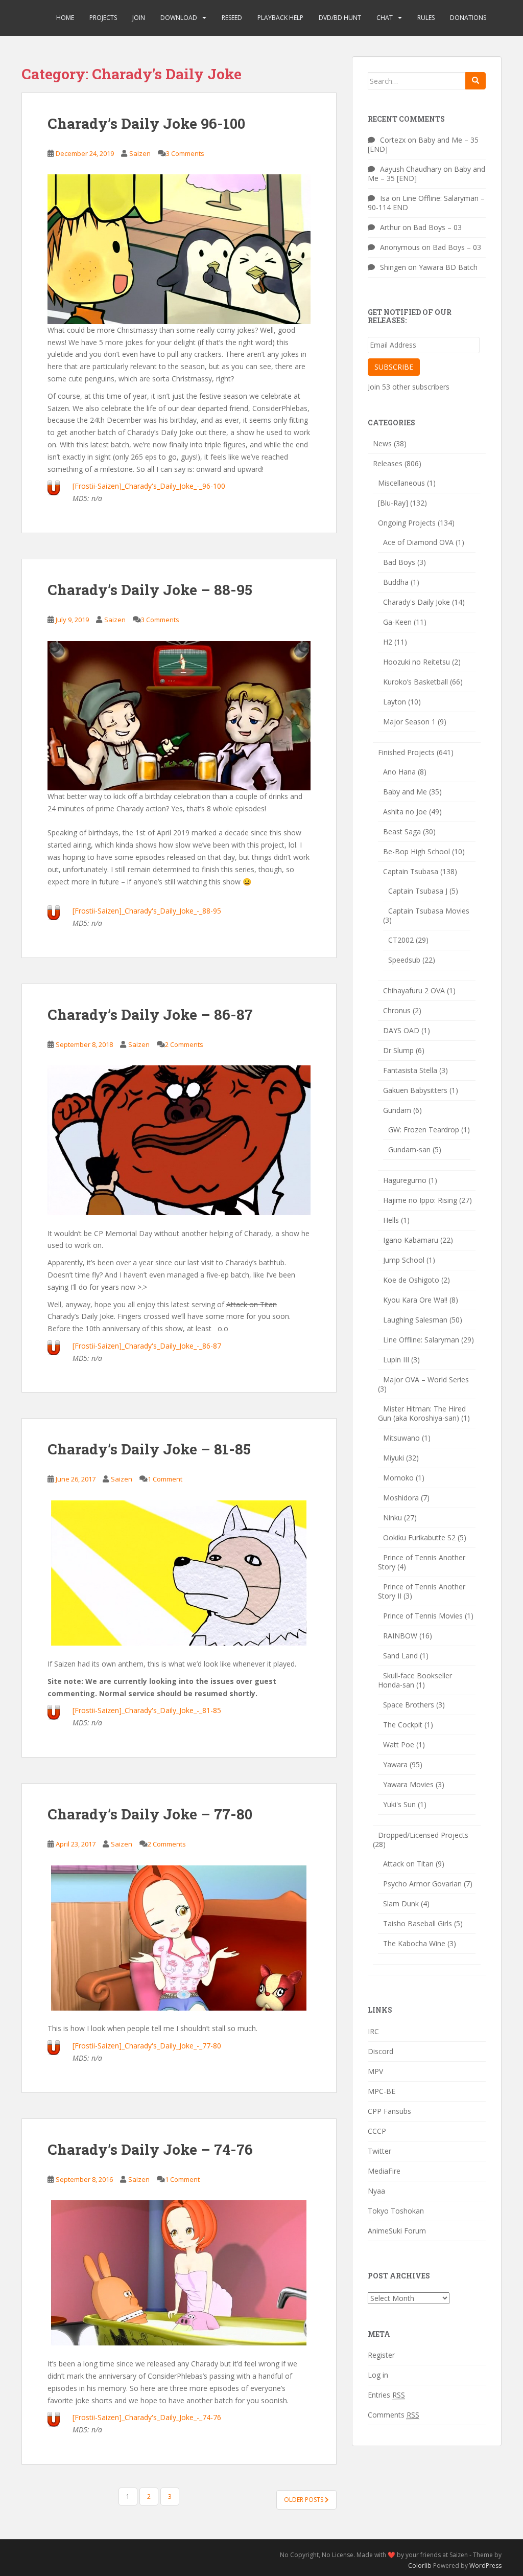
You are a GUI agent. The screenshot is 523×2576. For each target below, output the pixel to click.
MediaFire (384, 2171)
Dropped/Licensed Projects (423, 1835)
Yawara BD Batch (448, 267)
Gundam (397, 1110)
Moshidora (401, 1498)
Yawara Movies (408, 1784)
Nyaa (376, 2191)
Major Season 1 (409, 722)
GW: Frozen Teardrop (424, 1130)
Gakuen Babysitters (415, 1090)
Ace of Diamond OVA (418, 542)
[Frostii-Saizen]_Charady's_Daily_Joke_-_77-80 (147, 2046)
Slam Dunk (401, 1903)
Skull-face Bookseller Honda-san (415, 1680)
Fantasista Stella (410, 1070)
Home (65, 18)
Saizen (140, 153)
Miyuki (394, 1458)
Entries (386, 2395)
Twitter (379, 2151)
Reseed (232, 18)
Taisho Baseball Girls (418, 1923)
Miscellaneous (401, 483)
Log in (378, 2375)
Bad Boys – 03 (437, 227)
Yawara (395, 1764)
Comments (394, 2415)
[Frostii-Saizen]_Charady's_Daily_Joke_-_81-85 (147, 1710)
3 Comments (185, 153)
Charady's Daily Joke (417, 602)
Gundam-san (409, 1149)
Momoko (398, 1478)
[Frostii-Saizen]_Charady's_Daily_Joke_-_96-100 (149, 486)
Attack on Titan (408, 1864)
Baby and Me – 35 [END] (423, 144)
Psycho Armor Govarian (422, 1884)
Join (139, 18)
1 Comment (165, 1479)
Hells (391, 1220)
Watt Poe (399, 1745)
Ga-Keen (397, 622)
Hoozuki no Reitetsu (417, 662)
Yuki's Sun (399, 1804)
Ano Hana (399, 772)
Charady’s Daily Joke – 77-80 (150, 1814)
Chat (385, 18)
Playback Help (280, 18)
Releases (388, 463)
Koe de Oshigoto (411, 1280)
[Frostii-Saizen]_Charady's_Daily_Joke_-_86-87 (147, 1346)
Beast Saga (402, 831)
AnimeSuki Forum (397, 2231)
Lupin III (396, 1360)
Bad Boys (399, 562)
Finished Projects (406, 752)
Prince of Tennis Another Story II (422, 1591)
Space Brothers (409, 1705)
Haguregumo (405, 1180)
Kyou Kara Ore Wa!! (415, 1300)
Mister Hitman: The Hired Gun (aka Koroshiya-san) (422, 1413)
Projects (103, 18)
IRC (373, 2031)
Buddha (396, 582)
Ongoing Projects (407, 523)
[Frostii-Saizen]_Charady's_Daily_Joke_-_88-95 (147, 911)
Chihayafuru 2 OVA (414, 990)
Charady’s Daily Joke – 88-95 (150, 590)
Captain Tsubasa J (418, 891)
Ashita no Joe (405, 812)
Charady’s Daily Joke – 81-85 (149, 1449)
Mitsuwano (401, 1438)
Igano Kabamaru (411, 1240)
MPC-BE (382, 2091)
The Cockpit (403, 1725)
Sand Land (400, 1656)
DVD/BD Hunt (340, 18)
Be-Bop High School (417, 851)
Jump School (404, 1260)
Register (381, 2355)
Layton (395, 702)
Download (179, 18)
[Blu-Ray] (393, 503)
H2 (388, 642)
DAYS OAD (401, 1030)
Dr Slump (398, 1050)
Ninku (393, 1518)
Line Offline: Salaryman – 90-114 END (426, 203)
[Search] (476, 81)
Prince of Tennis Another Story (422, 1562)
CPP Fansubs (389, 2111)
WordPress (485, 2566)
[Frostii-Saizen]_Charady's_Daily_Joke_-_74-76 (147, 2417)
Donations (468, 18)
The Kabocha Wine (414, 1943)
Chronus (397, 1010)
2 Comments (184, 1044)
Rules (426, 18)
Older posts (304, 2500)
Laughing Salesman (415, 1320)
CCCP (377, 2131)
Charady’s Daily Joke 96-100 (146, 123)
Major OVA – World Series (426, 1380)
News (382, 443)
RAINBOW (400, 1636)
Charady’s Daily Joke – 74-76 (150, 2149)
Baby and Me (405, 792)
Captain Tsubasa (411, 871)
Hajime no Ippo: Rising (420, 1200)
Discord (381, 2051)
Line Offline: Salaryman (421, 1340)
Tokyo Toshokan (396, 2211)
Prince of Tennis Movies (423, 1616)
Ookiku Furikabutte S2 (419, 1537)
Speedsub (404, 960)
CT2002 (401, 940)
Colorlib (420, 2566)
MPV (375, 2071)
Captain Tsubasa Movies (429, 911)
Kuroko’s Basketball (415, 682)
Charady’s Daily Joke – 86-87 (150, 1015)
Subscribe (394, 367)
